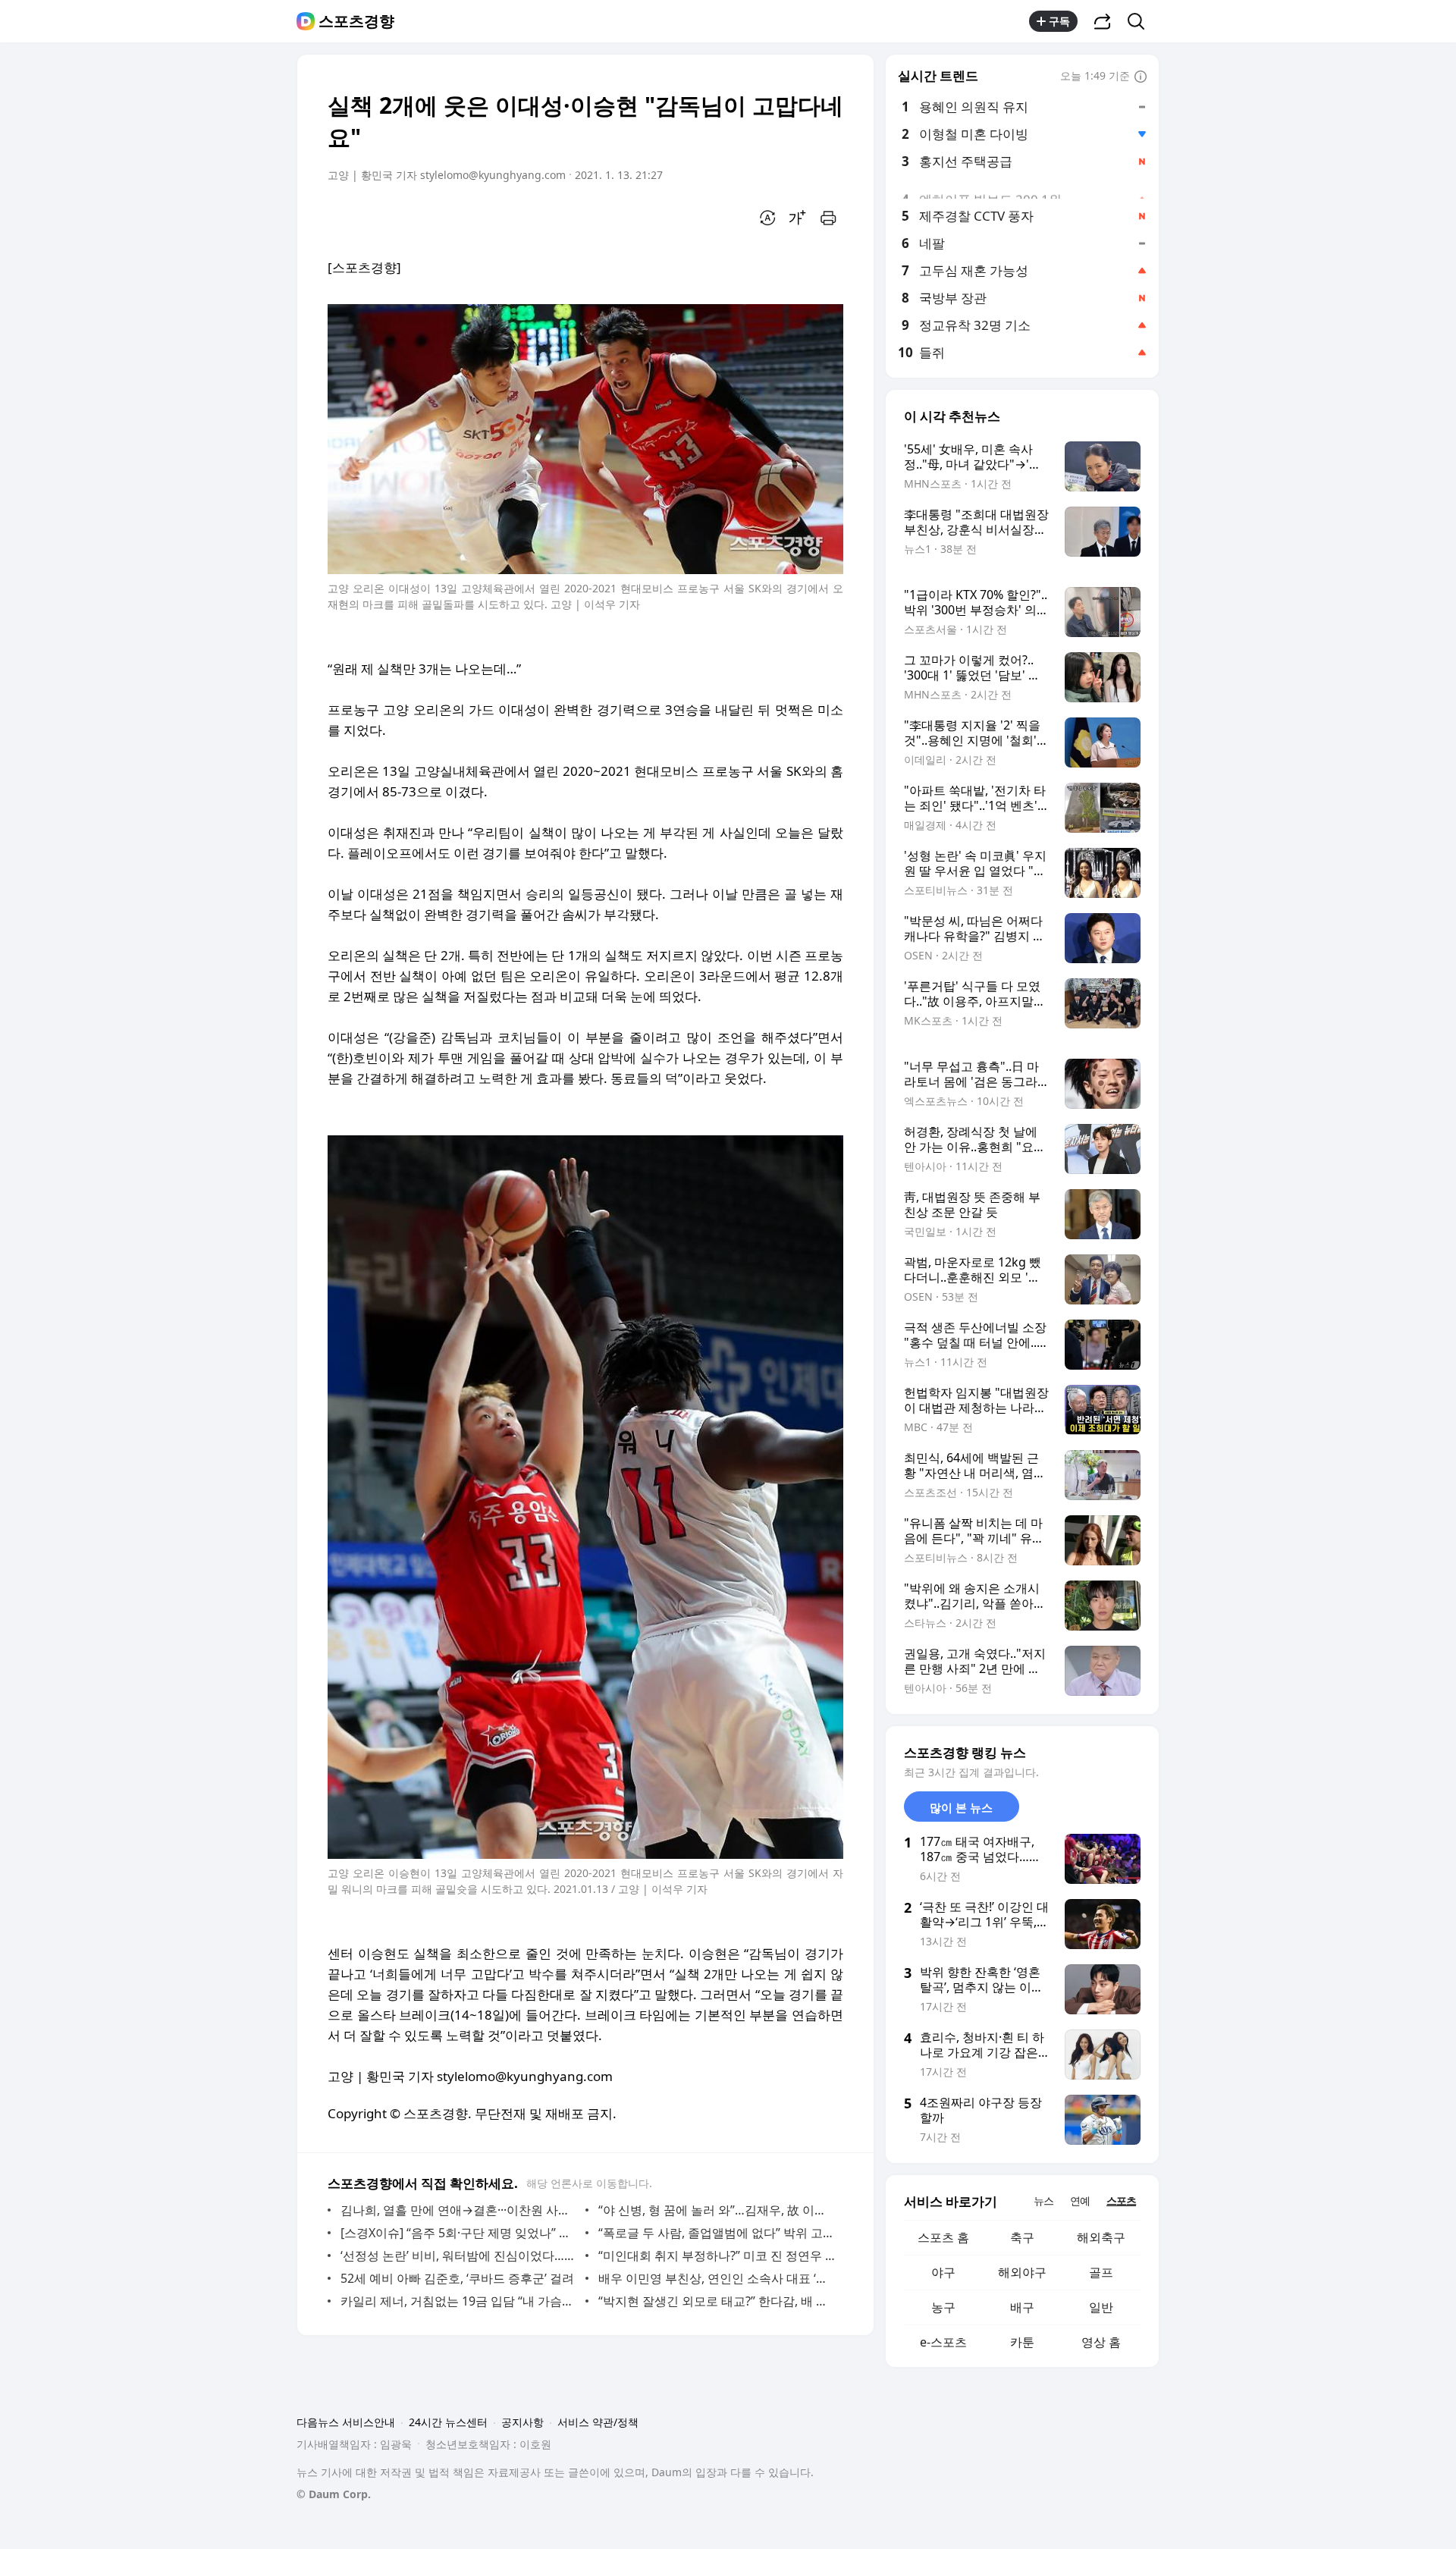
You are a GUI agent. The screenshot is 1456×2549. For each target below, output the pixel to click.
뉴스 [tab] (1043, 2201)
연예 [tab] (1080, 2201)
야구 (943, 2272)
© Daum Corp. (334, 2494)
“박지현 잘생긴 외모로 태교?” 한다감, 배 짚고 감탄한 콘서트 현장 (717, 2301)
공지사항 (522, 2422)
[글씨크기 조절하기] (798, 218)
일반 (1101, 2307)
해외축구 (1101, 2237)
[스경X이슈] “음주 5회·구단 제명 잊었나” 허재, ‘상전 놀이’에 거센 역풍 (459, 2233)
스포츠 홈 (943, 2237)
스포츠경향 (356, 21)
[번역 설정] (767, 218)
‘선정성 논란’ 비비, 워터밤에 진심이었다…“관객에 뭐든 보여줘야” (459, 2255)
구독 (1059, 21)
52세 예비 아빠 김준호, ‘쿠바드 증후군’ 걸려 (457, 2278)
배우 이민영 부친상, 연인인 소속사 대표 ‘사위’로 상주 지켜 (717, 2278)
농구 (943, 2307)
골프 (1101, 2272)
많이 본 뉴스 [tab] (961, 1807)
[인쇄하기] (828, 218)
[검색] (1141, 21)
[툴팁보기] (1141, 77)
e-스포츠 (943, 2342)
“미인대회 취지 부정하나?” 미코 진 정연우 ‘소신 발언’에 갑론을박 (717, 2255)
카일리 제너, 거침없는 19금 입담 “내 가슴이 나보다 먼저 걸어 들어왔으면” (459, 2301)
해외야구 (1022, 2272)
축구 (1022, 2237)
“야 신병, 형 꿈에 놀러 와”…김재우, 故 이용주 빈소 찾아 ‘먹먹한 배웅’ (717, 2210)
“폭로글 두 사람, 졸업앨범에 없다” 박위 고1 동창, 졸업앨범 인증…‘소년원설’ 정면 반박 (717, 2233)
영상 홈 (1101, 2342)
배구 (1022, 2307)
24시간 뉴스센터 (448, 2422)
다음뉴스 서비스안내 (346, 2422)
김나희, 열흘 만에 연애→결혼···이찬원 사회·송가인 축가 (459, 2210)
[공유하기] (1103, 21)
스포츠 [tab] (1121, 2201)
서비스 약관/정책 (598, 2422)
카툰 (1022, 2342)
